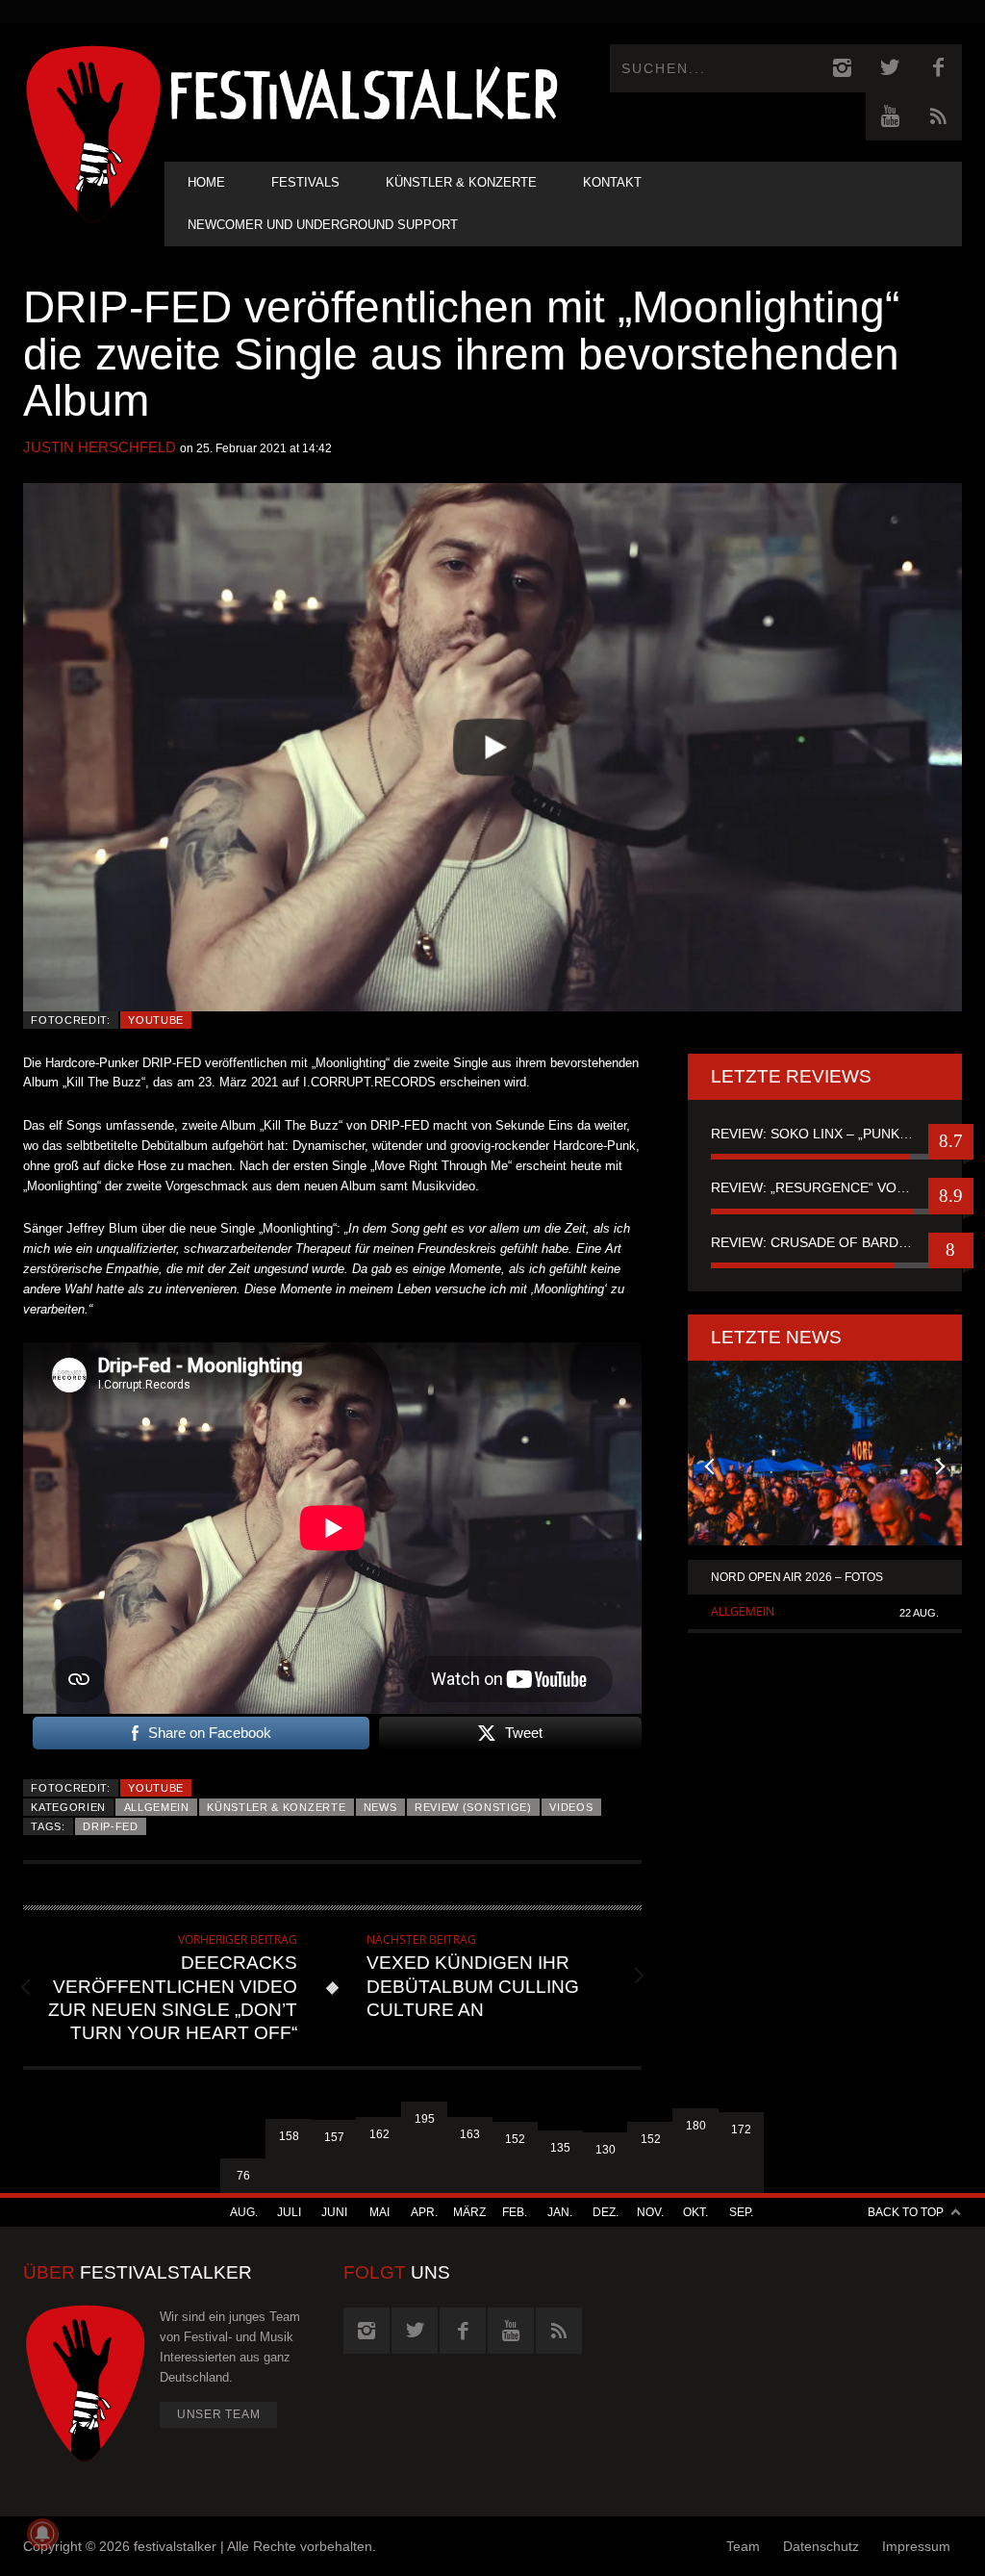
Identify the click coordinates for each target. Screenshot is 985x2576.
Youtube (156, 1020)
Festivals (305, 182)
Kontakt (612, 182)
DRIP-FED (111, 1826)
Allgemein (157, 1807)
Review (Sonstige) (473, 1807)
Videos (571, 1807)
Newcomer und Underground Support (323, 225)
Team (743, 2546)
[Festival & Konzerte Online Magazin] (364, 92)
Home (206, 182)
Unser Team (219, 2414)
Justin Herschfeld (100, 447)
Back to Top (906, 2212)
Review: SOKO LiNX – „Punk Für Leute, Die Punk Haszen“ (825, 1134)
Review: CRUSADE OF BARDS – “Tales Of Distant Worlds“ (825, 1242)
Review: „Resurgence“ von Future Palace (825, 1187)
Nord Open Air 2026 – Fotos (797, 1577)
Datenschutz (821, 2546)
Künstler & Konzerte (461, 182)
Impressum (916, 2546)
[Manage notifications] (42, 2534)
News (380, 1807)
